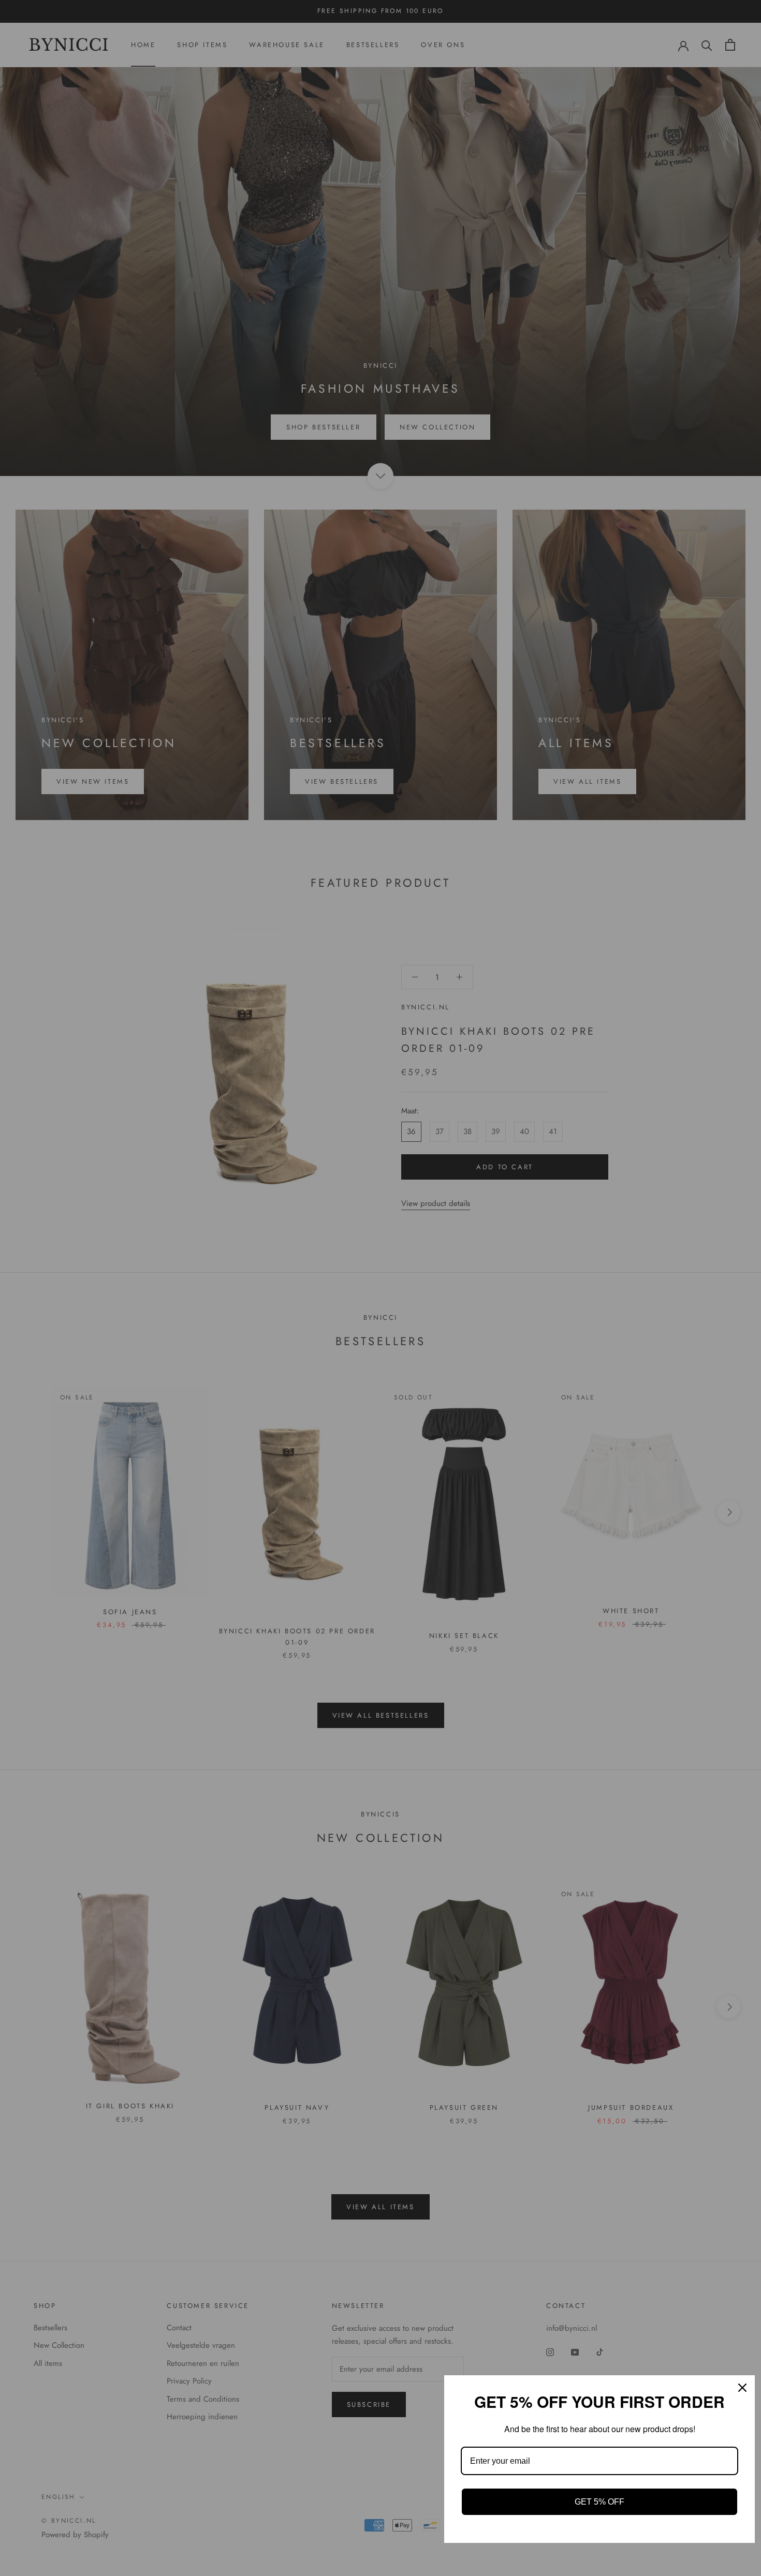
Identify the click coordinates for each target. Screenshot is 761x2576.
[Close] (742, 2388)
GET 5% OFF (599, 2502)
